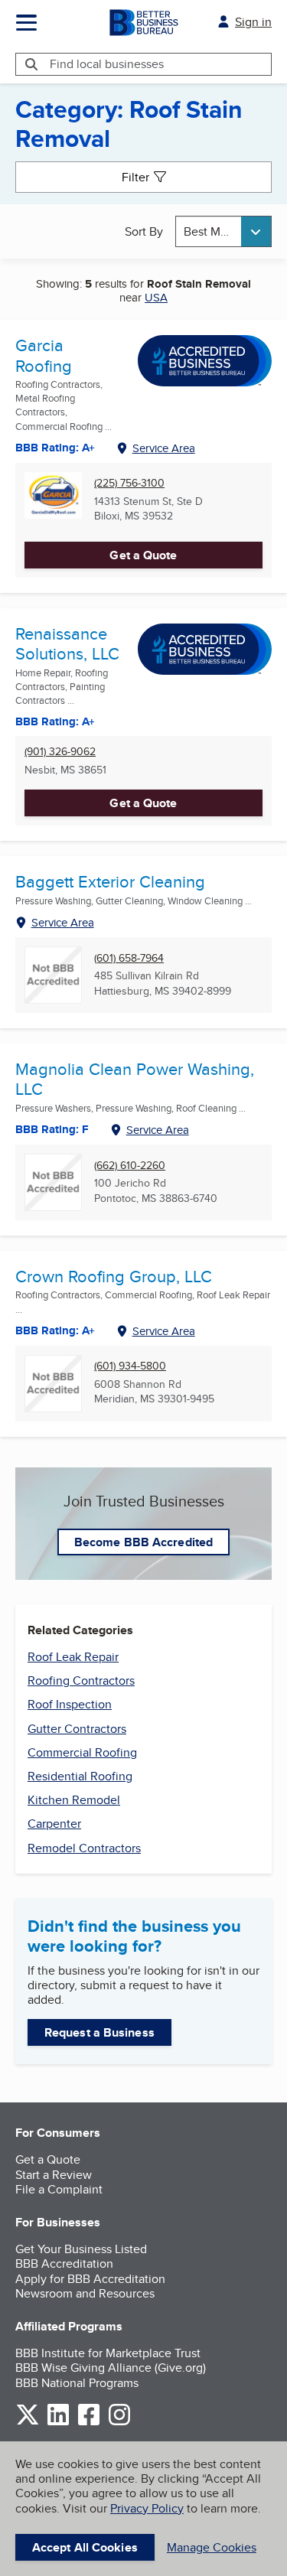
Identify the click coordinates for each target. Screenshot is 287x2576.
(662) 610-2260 (130, 1166)
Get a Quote (143, 555)
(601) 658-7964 (129, 958)
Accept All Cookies (85, 2547)
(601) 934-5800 (130, 1366)
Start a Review (54, 2175)
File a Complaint (59, 2189)
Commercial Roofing (82, 1752)
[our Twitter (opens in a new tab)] (28, 2423)
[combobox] (223, 231)
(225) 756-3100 (129, 483)
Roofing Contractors (81, 1680)
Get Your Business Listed (81, 2249)
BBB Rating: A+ (55, 448)
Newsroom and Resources (85, 2293)
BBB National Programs (77, 2383)
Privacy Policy (147, 2508)
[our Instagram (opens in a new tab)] (119, 2423)
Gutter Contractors (77, 1729)
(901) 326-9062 (60, 752)
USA (156, 297)
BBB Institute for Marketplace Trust (108, 2353)
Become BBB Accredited (143, 1542)
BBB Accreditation (64, 2263)
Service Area (164, 448)
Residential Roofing (80, 1776)
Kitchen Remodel (74, 1800)
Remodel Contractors (84, 1848)
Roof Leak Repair (73, 1657)
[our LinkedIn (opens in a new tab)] (58, 2423)
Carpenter (54, 1824)
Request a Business (99, 2032)
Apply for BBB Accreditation (90, 2279)
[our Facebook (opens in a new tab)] (89, 2423)
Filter (135, 177)
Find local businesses (107, 64)
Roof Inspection (70, 1704)
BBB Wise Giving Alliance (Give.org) (111, 2368)
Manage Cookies (212, 2547)
